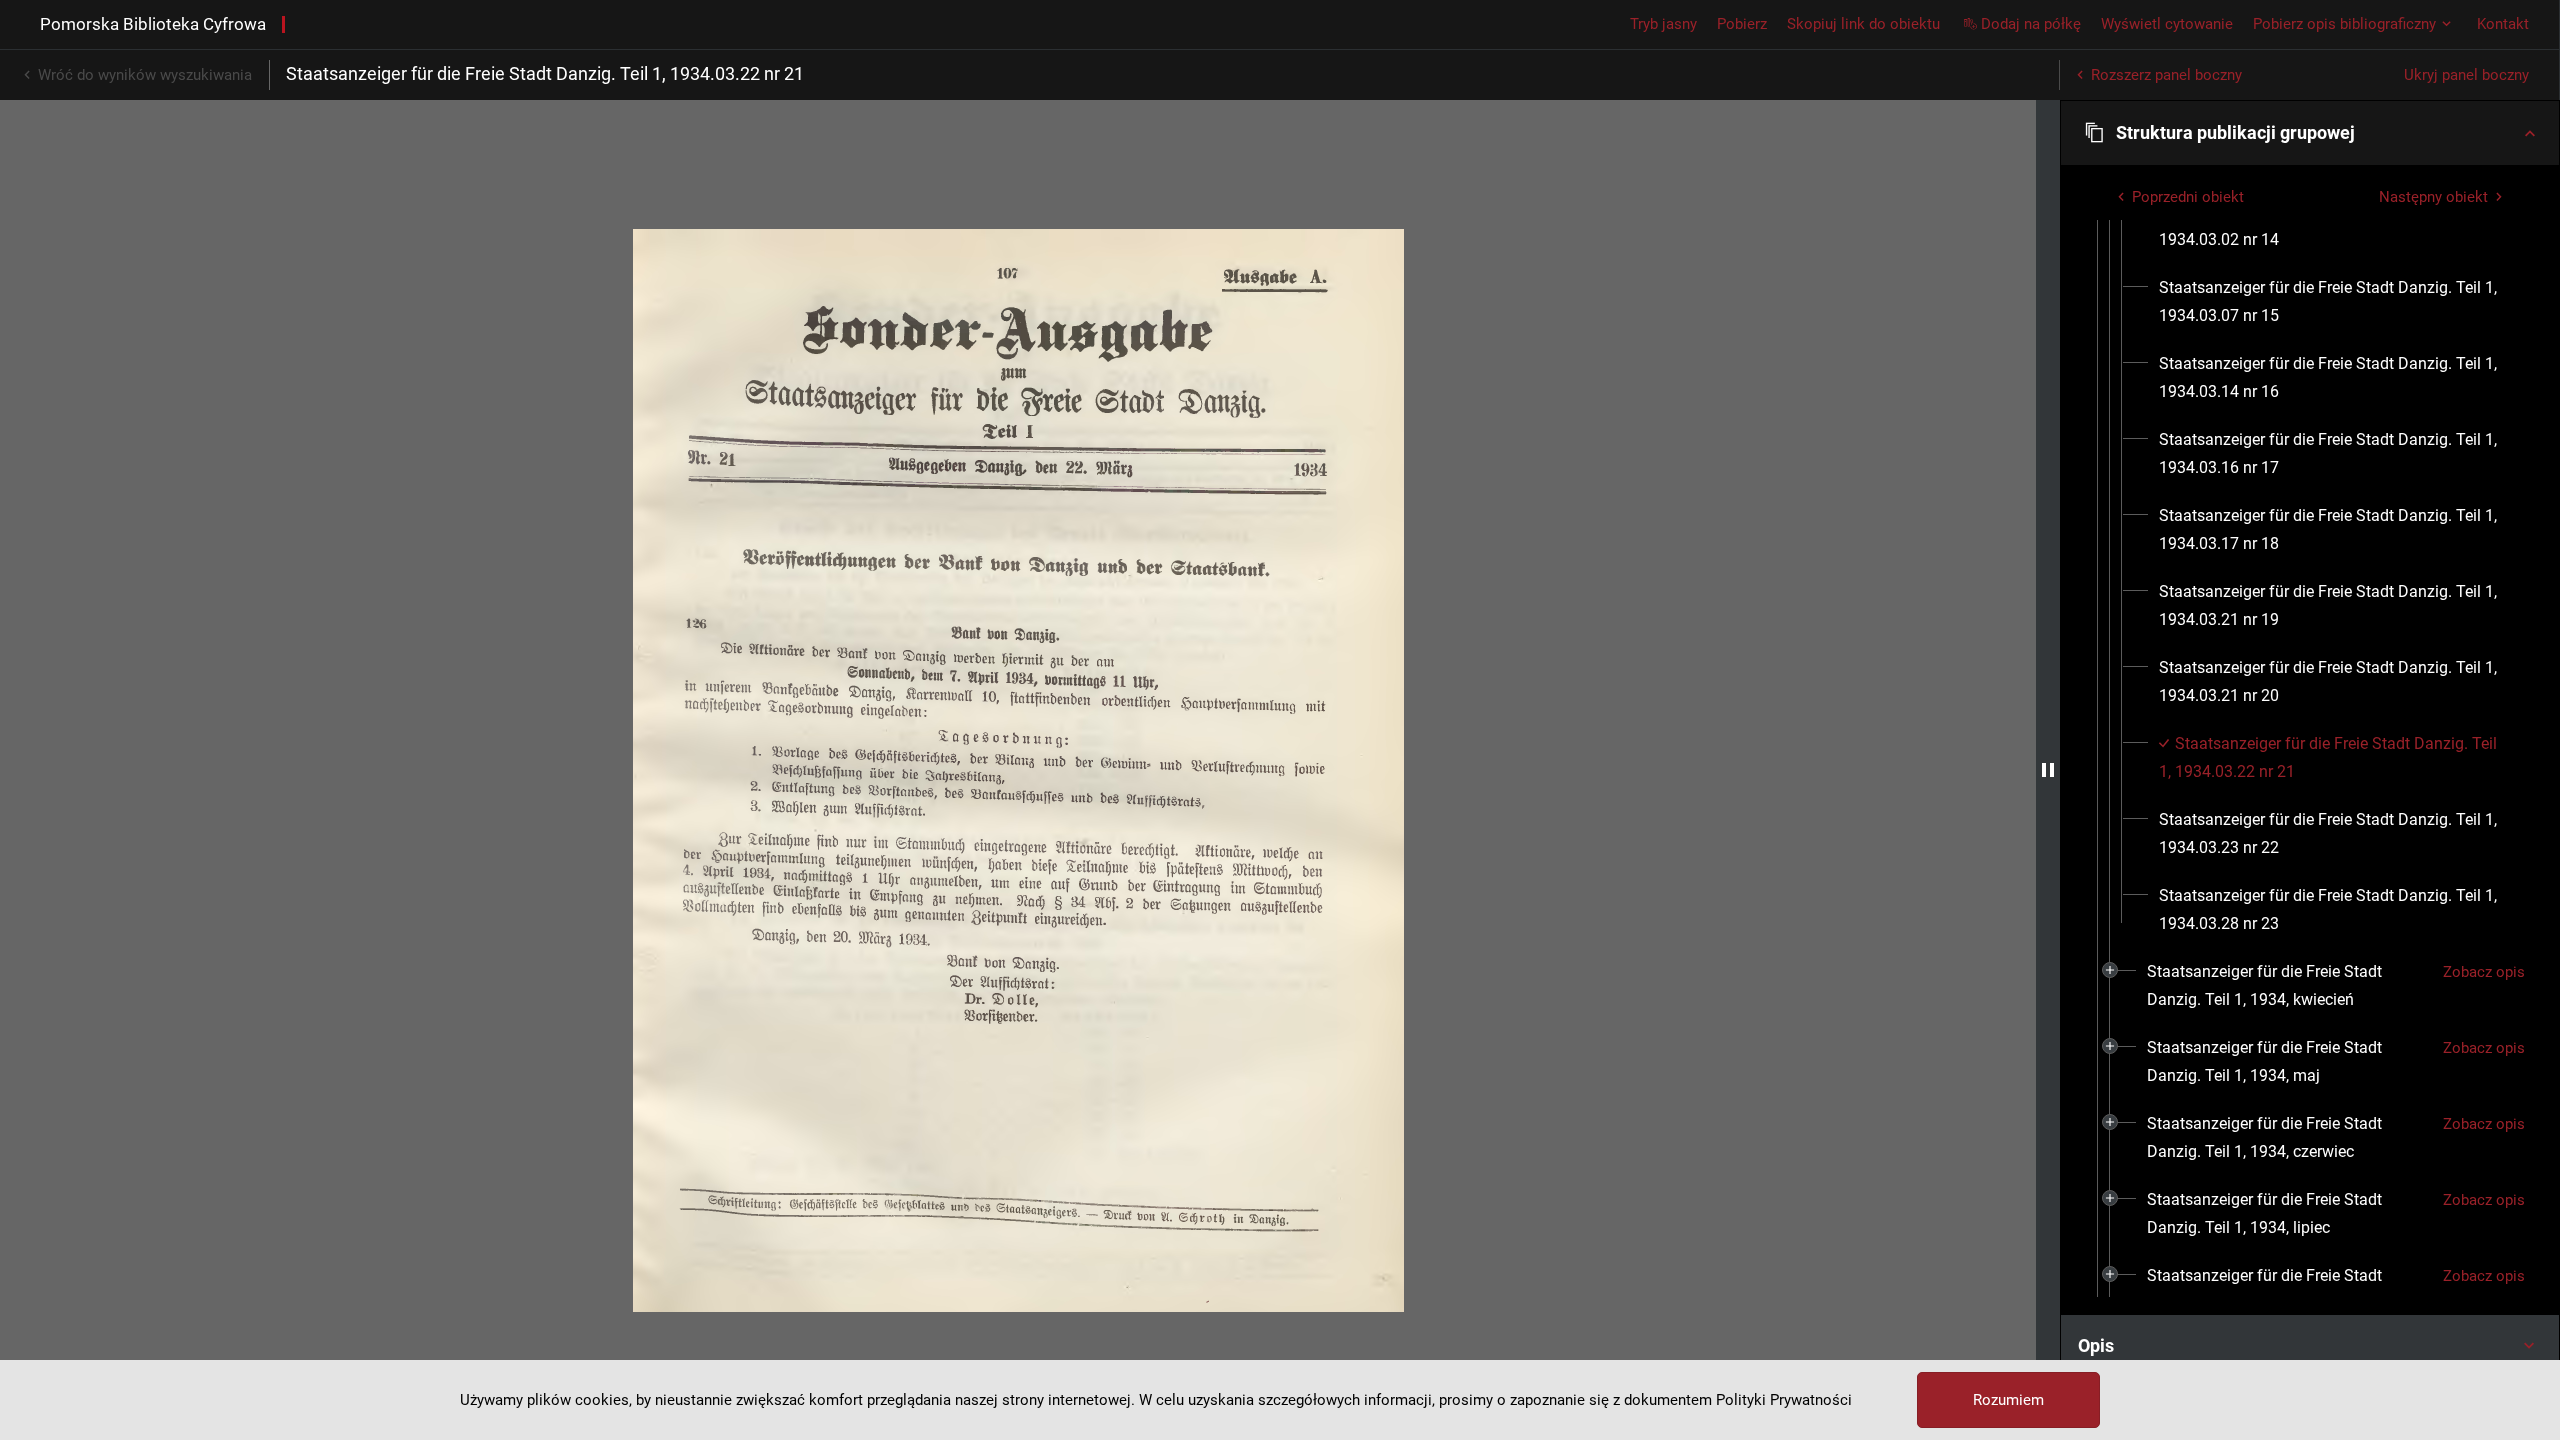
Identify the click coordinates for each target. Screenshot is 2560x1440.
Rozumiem (2008, 1400)
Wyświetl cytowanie (2167, 24)
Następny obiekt (2433, 197)
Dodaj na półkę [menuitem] (2031, 24)
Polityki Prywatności (1784, 1400)
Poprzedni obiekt (2188, 197)
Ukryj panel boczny (2466, 75)
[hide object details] (2048, 770)
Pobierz (1742, 24)
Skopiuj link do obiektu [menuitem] (1863, 24)
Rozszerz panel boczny (2166, 75)
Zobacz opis (2484, 972)
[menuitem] (2334, 226)
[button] (2310, 133)
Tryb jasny (1663, 24)
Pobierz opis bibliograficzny (2344, 24)
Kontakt (2503, 24)
